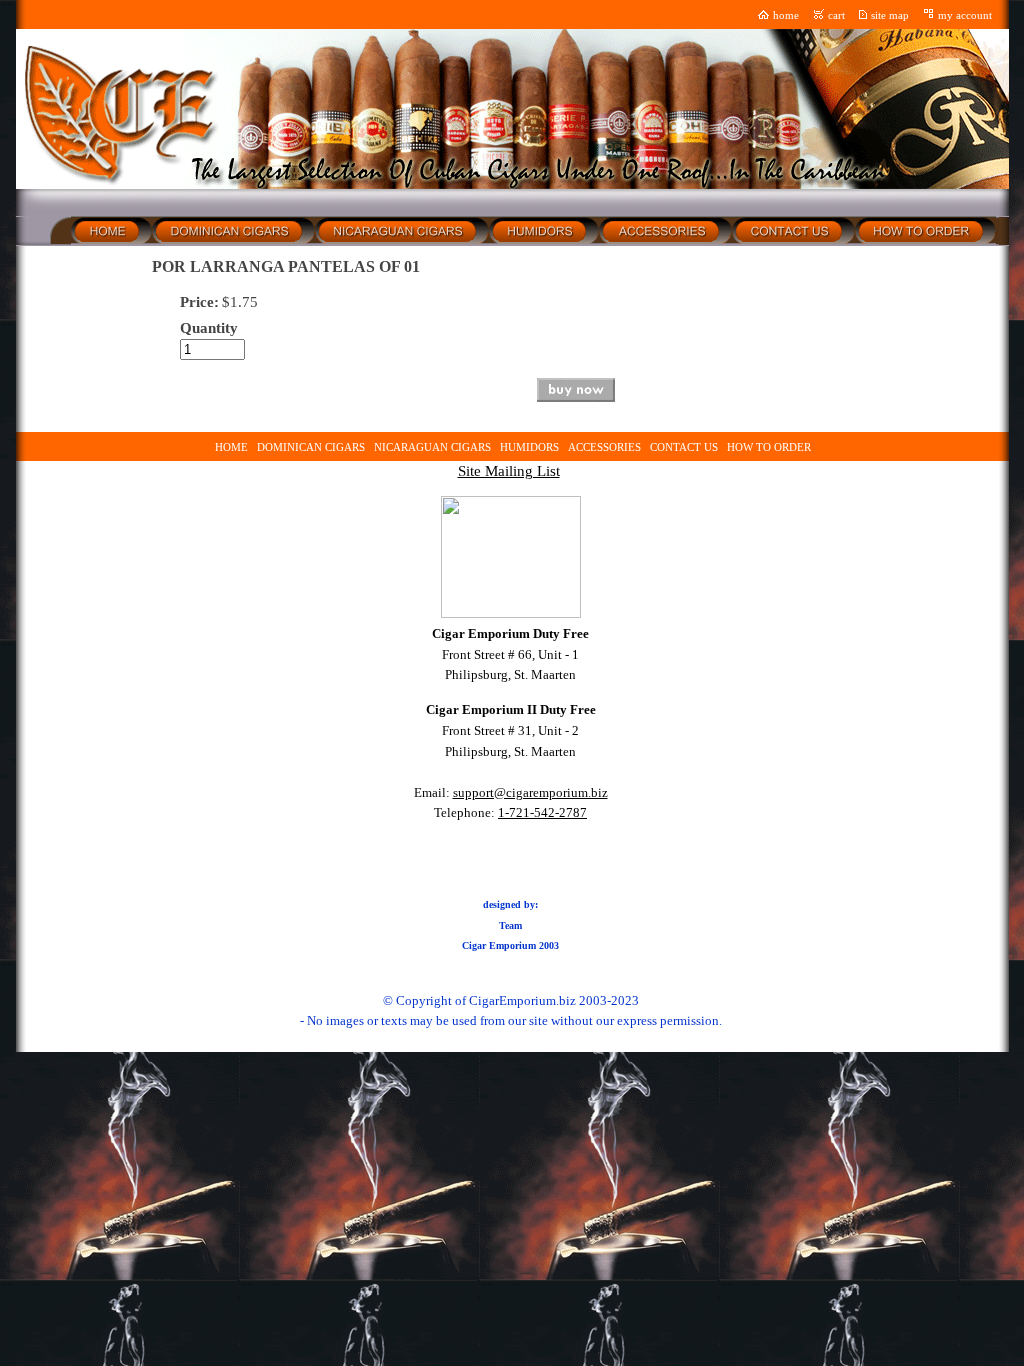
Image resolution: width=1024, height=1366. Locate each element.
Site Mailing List (509, 471)
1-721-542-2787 (542, 812)
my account (965, 15)
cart (836, 15)
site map (890, 15)
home (786, 15)
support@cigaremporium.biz (530, 792)
